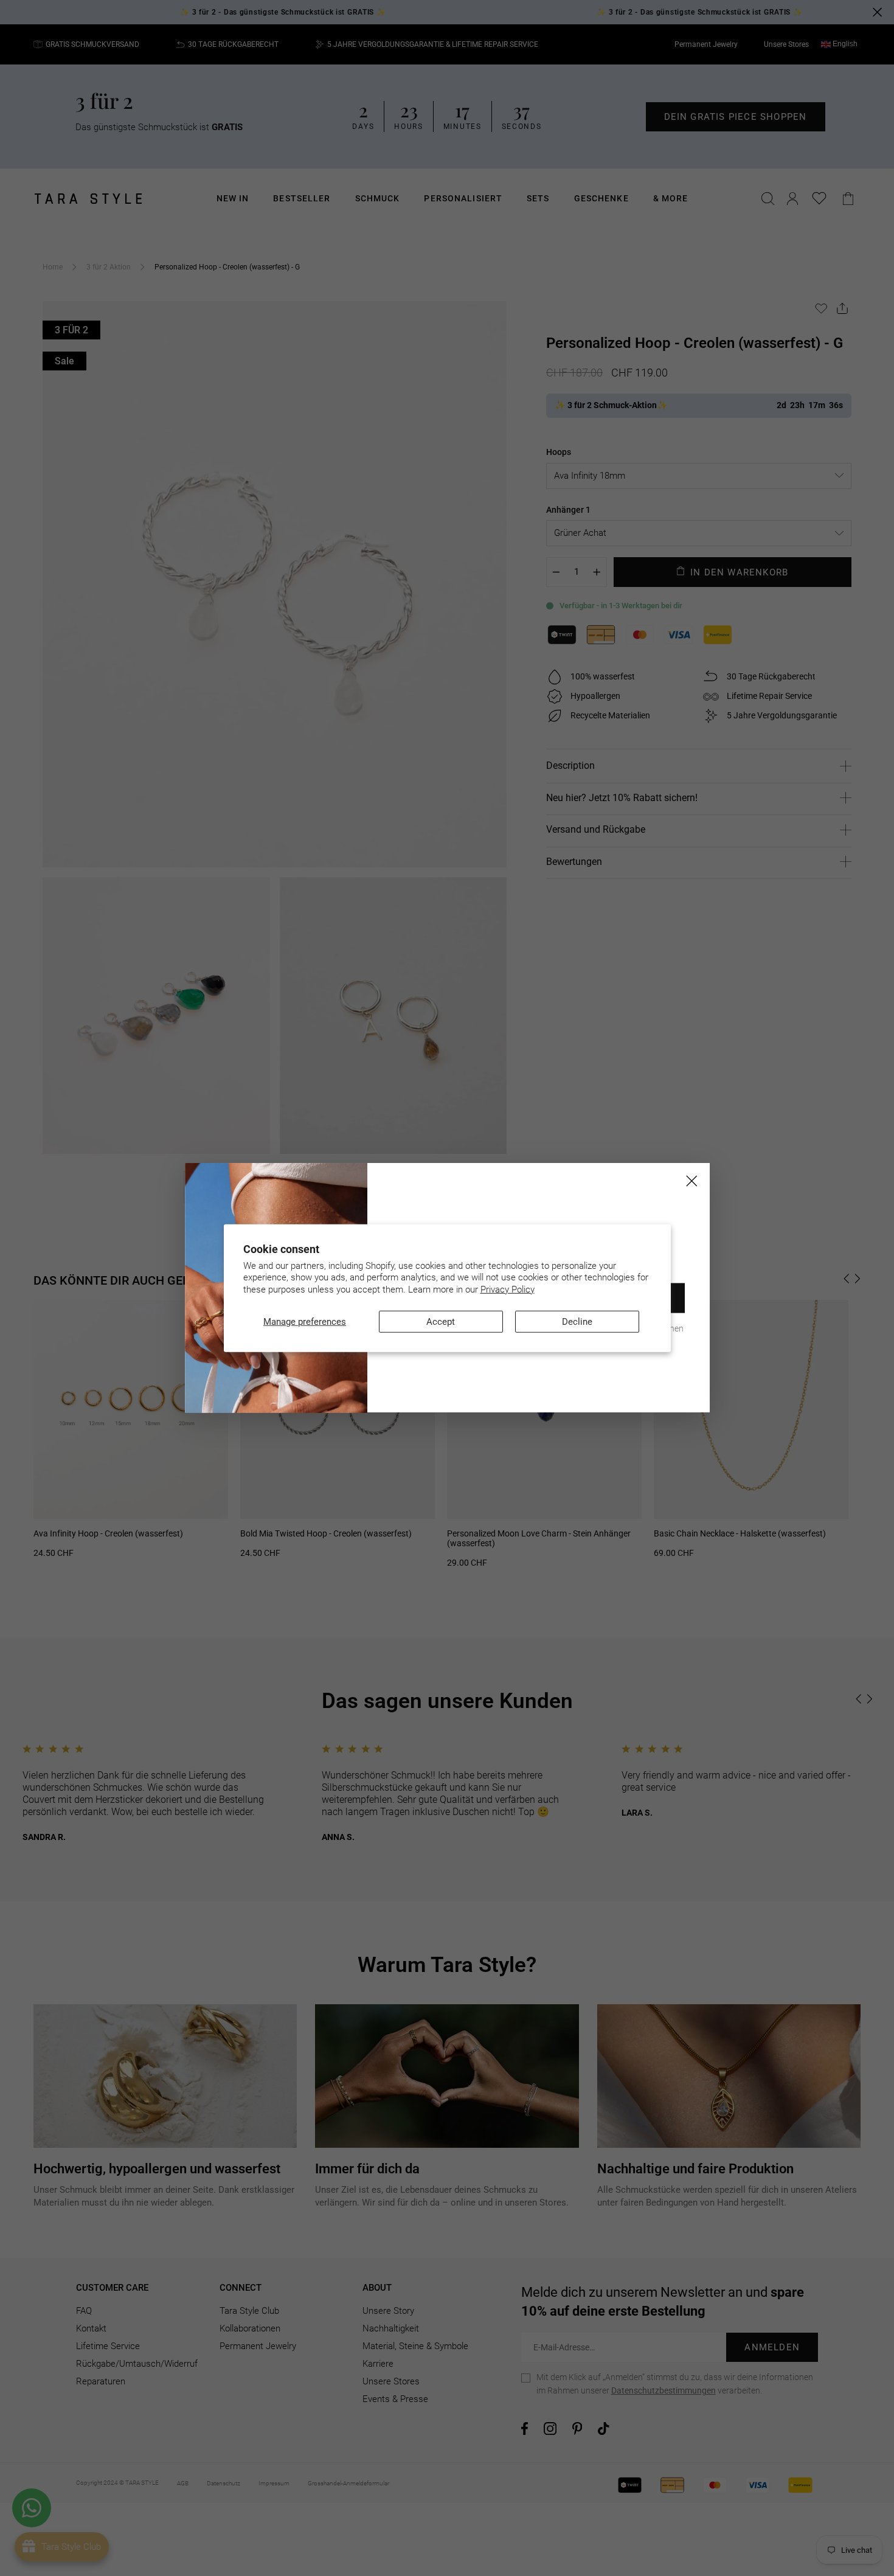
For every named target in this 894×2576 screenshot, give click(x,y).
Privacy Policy (508, 1289)
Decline (577, 1322)
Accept (441, 1322)
